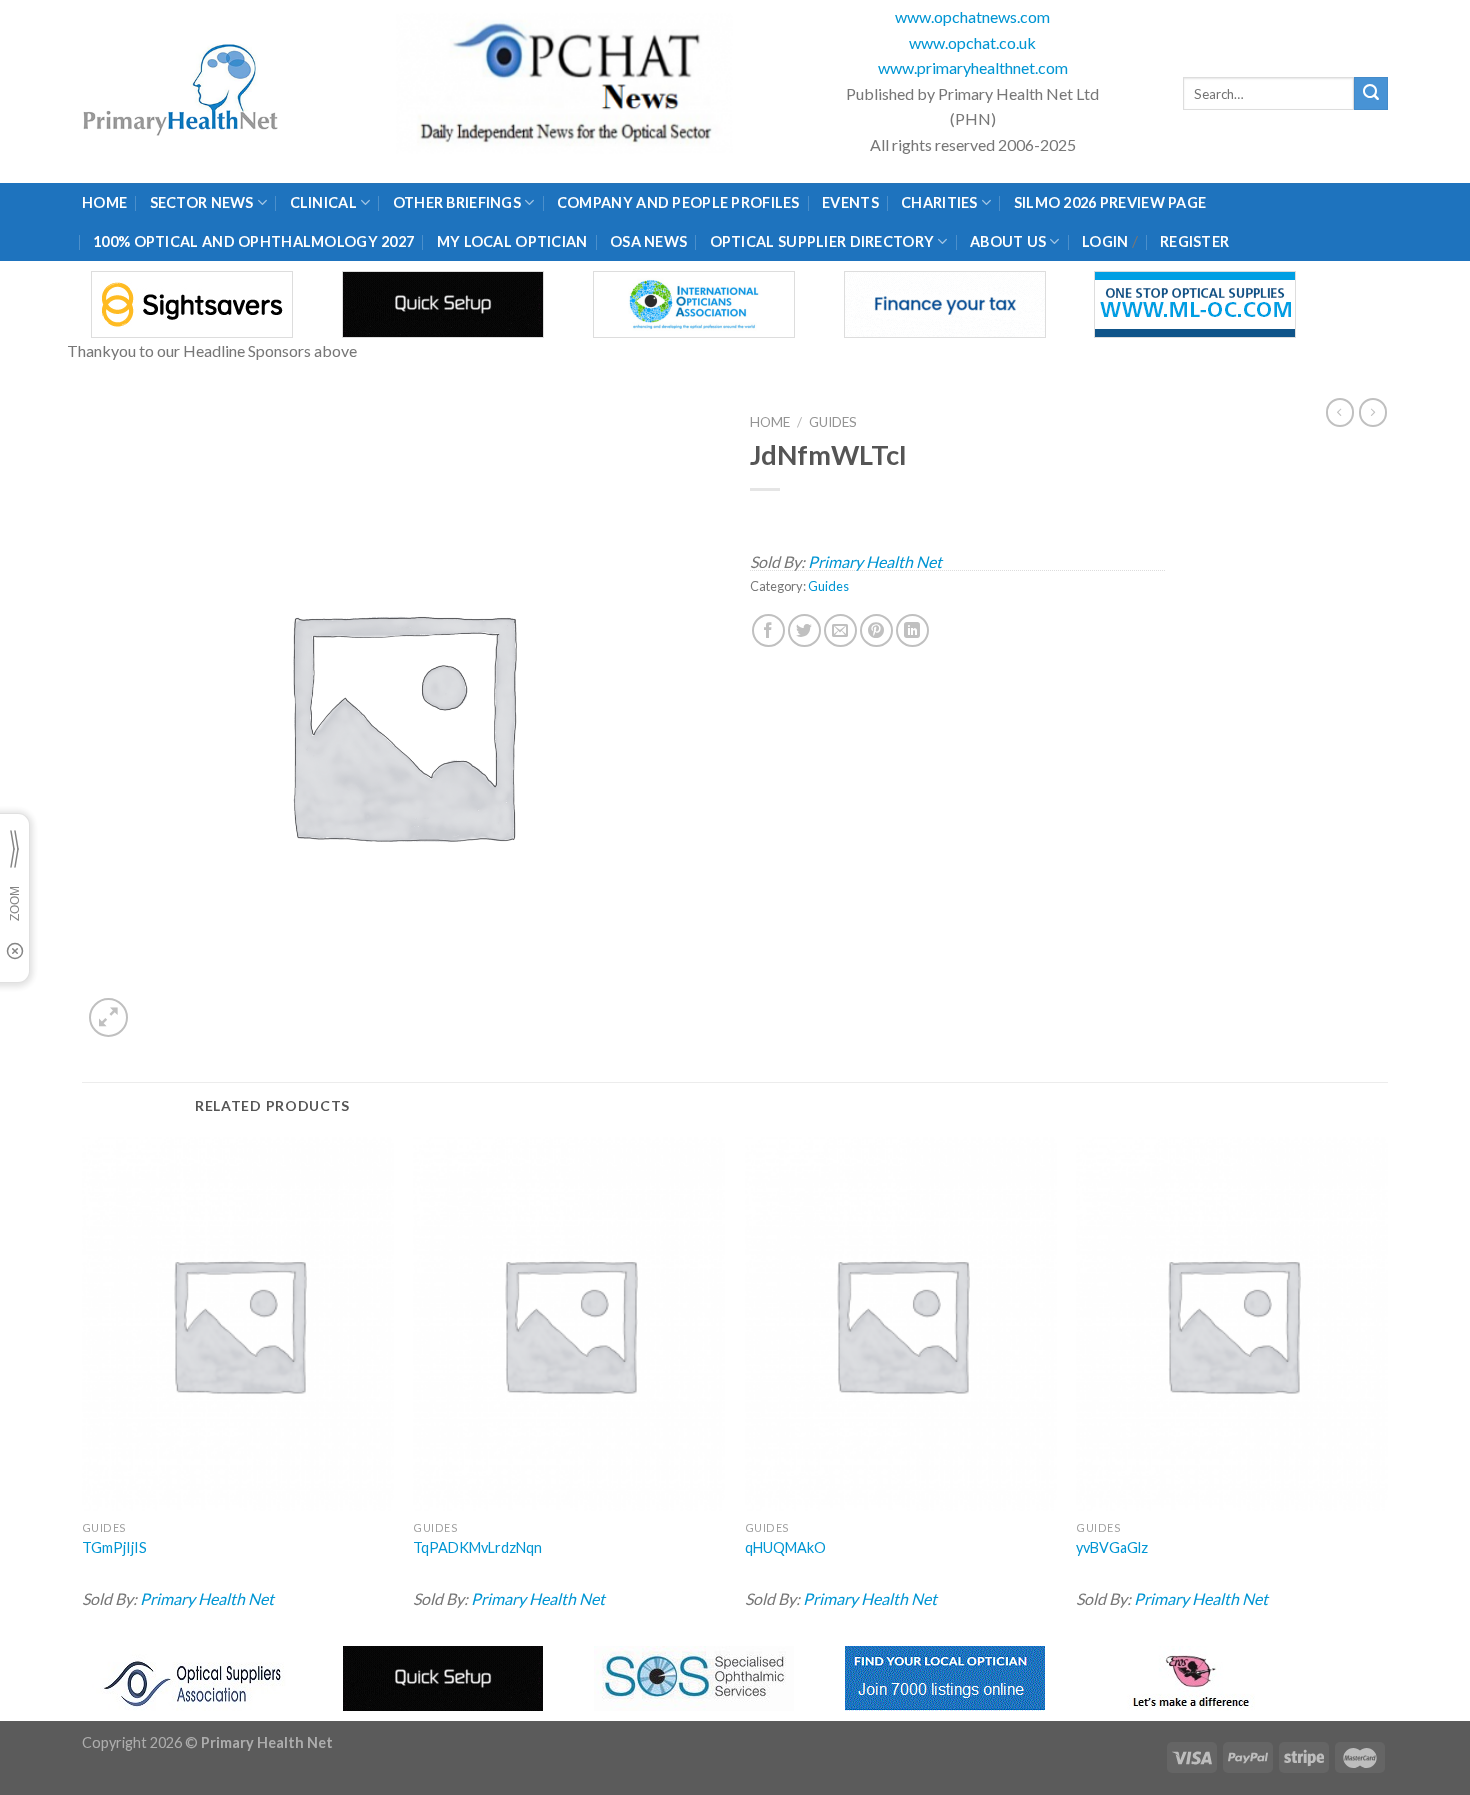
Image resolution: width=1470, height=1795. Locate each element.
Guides (833, 422)
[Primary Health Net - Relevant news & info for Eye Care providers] (182, 91)
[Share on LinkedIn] (912, 630)
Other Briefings (457, 202)
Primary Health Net (875, 561)
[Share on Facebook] (768, 630)
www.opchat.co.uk (972, 42)
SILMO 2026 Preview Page (1113, 202)
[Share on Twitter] (804, 630)
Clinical (323, 202)
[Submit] (1371, 94)
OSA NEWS (648, 241)
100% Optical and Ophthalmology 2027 (253, 241)
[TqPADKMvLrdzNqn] (569, 1324)
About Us (1008, 241)
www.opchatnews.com (972, 16)
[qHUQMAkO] (901, 1324)
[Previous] (83, 1384)
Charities (939, 202)
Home (104, 202)
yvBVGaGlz (1112, 1547)
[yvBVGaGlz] (1232, 1324)
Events (850, 202)
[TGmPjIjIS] (238, 1324)
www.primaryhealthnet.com (973, 67)
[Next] (1387, 1384)
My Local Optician (512, 241)
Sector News (202, 202)
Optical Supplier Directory (822, 241)
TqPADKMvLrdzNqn (477, 1547)
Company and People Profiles (678, 202)
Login (1105, 241)
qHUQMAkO (785, 1547)
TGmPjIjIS (114, 1547)
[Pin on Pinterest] (876, 630)
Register (1194, 241)
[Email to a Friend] (840, 630)
